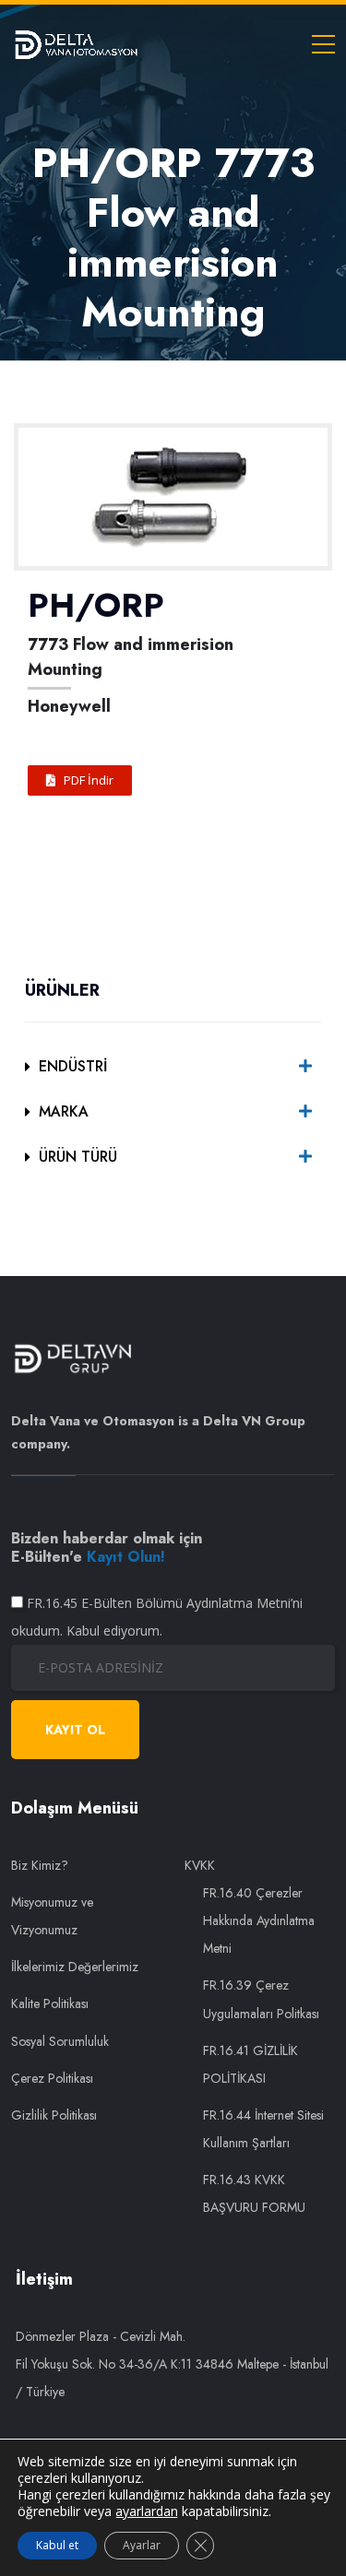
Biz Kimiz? (40, 1865)
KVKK (200, 1865)
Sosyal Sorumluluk (60, 2041)
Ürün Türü (78, 1157)
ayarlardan (147, 2511)
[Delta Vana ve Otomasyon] (76, 43)
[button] (80, 780)
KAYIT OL (75, 1730)
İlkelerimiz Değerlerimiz (75, 1967)
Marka (64, 1111)
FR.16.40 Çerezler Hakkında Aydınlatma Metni (259, 1920)
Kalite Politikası (50, 2003)
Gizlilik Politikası (54, 2115)
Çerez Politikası (52, 2078)
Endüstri (73, 1066)
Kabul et (57, 2545)
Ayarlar (142, 2545)
